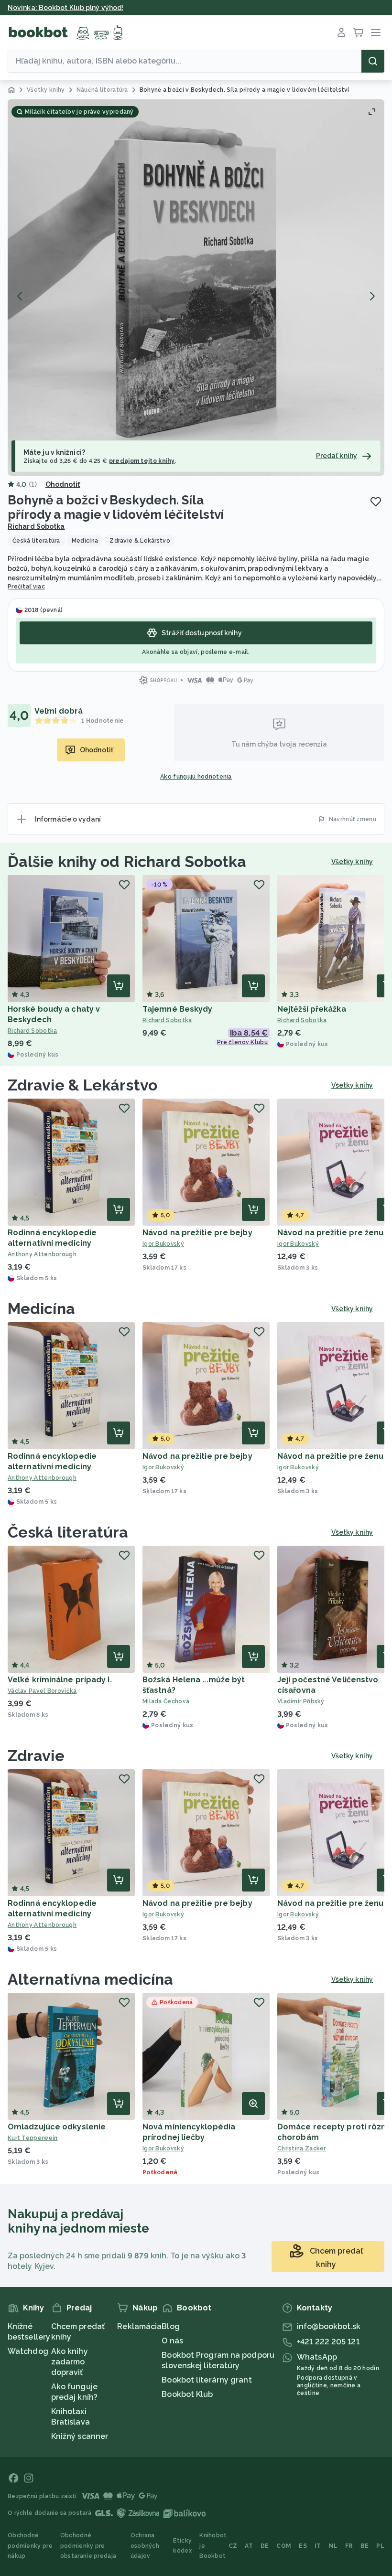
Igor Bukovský (163, 1244)
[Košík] (359, 32)
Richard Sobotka (36, 526)
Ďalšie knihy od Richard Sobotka (127, 861)
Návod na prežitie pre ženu (331, 1233)
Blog (170, 2326)
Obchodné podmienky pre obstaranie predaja (88, 2546)
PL (380, 2546)
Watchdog (28, 2351)
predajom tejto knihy (142, 461)
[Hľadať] (373, 61)
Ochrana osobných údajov (145, 2546)
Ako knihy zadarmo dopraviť (70, 2362)
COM (284, 2546)
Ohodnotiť (63, 484)
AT (249, 2546)
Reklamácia (139, 2326)
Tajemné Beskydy (178, 1009)
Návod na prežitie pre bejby (197, 1233)
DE (265, 2546)
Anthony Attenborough (42, 1254)
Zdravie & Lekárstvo (82, 1085)
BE (365, 2546)
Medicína (41, 1309)
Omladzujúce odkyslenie (57, 2127)
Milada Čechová (166, 1701)
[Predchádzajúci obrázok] (20, 296)
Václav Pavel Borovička (42, 1691)
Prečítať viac (26, 587)
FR (349, 2546)
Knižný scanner (80, 2436)
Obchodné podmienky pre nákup (30, 2546)
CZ (233, 2546)
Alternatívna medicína (90, 1979)
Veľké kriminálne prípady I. (60, 1680)
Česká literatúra (68, 1532)
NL (333, 2546)
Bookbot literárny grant (207, 2380)
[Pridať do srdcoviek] (376, 502)
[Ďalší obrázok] (372, 296)
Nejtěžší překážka (312, 1009)
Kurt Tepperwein (33, 2138)
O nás (172, 2341)
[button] (196, 288)
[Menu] (376, 32)
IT (318, 2546)
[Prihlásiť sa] (341, 32)
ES (303, 2546)
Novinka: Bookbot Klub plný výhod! (65, 8)
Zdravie (36, 1756)
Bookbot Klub (187, 2394)
